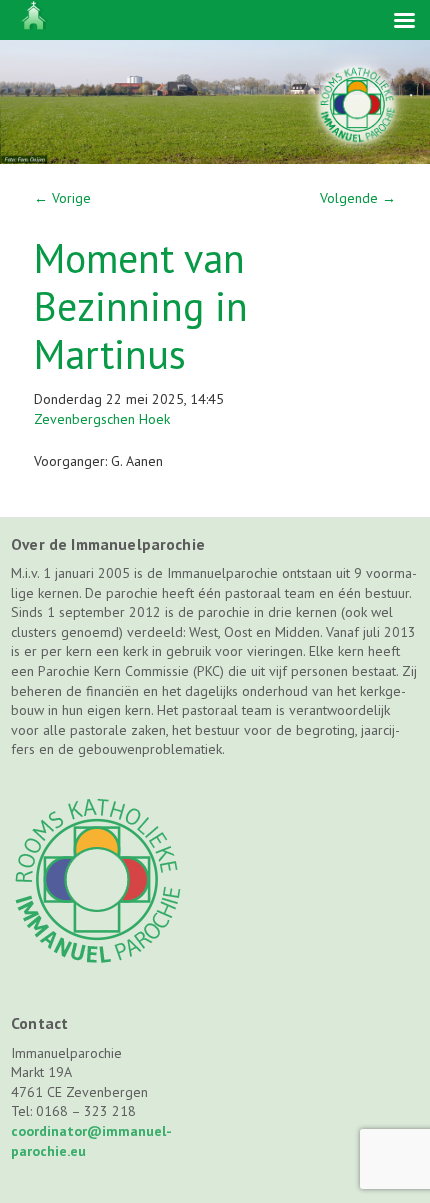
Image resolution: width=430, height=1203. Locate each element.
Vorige (62, 198)
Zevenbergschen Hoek (102, 419)
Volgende (358, 198)
